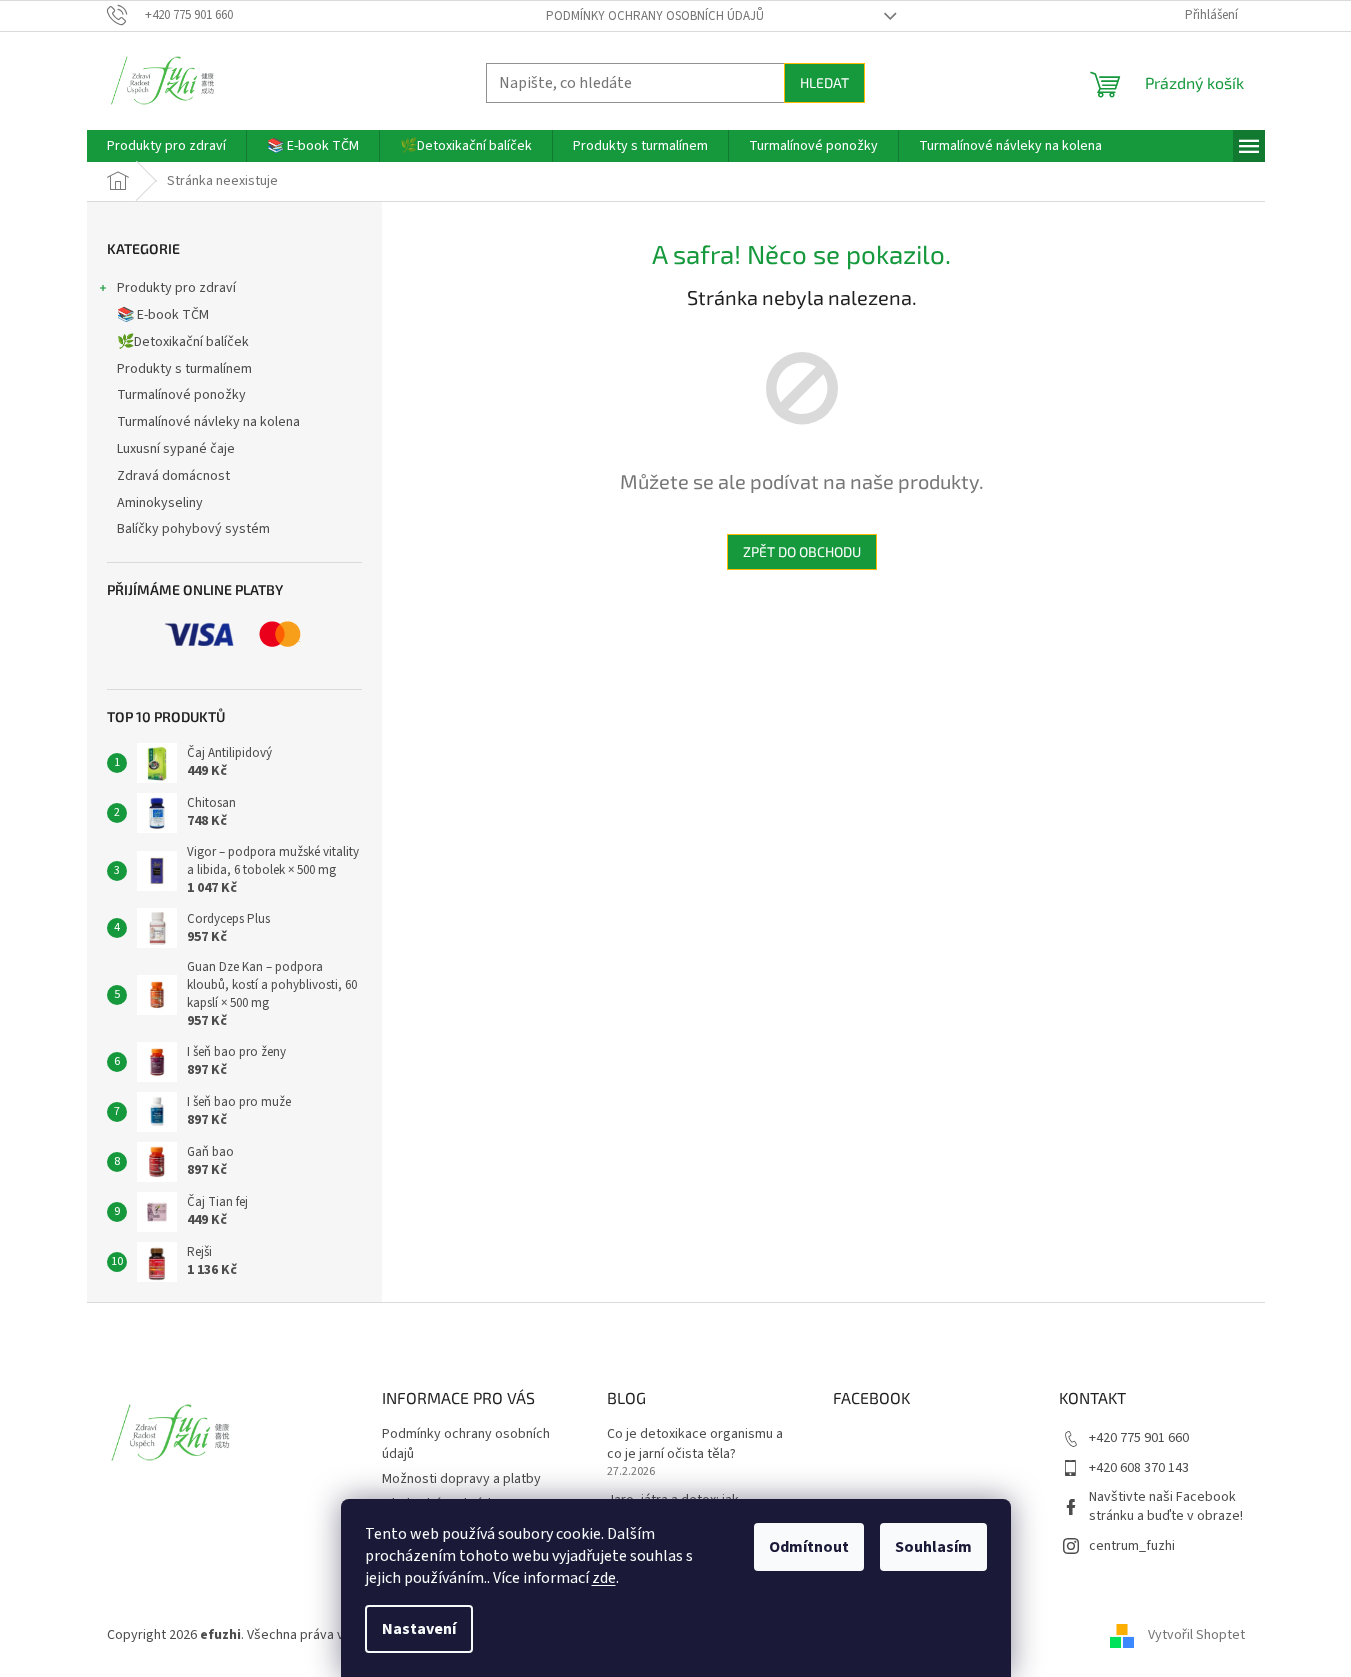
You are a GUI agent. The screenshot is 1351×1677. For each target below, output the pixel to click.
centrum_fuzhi (1132, 1546)
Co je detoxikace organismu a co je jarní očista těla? (695, 1444)
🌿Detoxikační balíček (183, 342)
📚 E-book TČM (163, 315)
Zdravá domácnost (173, 476)
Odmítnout (809, 1547)
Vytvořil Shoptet (1196, 1635)
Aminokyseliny (160, 503)
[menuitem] (166, 146)
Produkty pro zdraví (176, 288)
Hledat (824, 82)
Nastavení (419, 1629)
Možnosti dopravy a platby (461, 1479)
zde (604, 1578)
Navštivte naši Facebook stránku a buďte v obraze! (1166, 1506)
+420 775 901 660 (1139, 1438)
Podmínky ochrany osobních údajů (655, 16)
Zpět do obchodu (802, 551)
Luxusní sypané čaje (176, 449)
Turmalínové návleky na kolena (208, 422)
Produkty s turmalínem (184, 369)
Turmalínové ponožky (181, 395)
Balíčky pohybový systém (193, 529)
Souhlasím (933, 1547)
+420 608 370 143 (1139, 1468)
